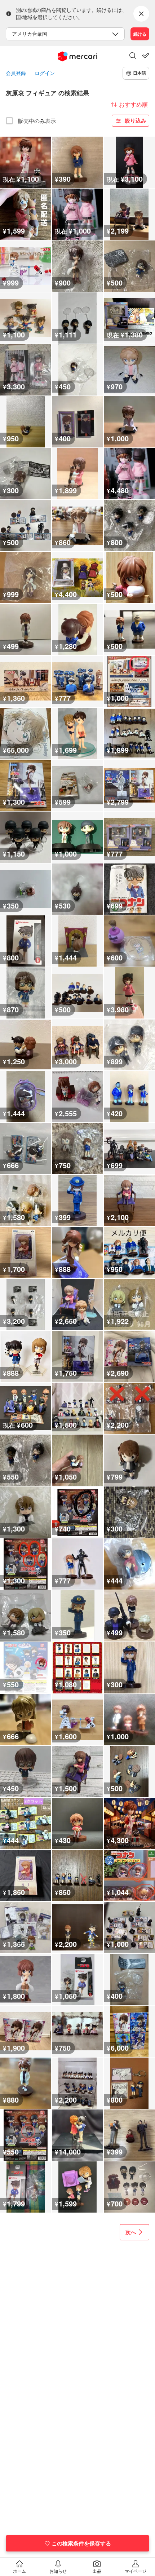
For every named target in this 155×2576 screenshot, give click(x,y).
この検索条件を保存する (81, 2543)
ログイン (45, 73)
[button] (133, 56)
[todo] (146, 56)
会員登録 (16, 73)
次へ (131, 2232)
